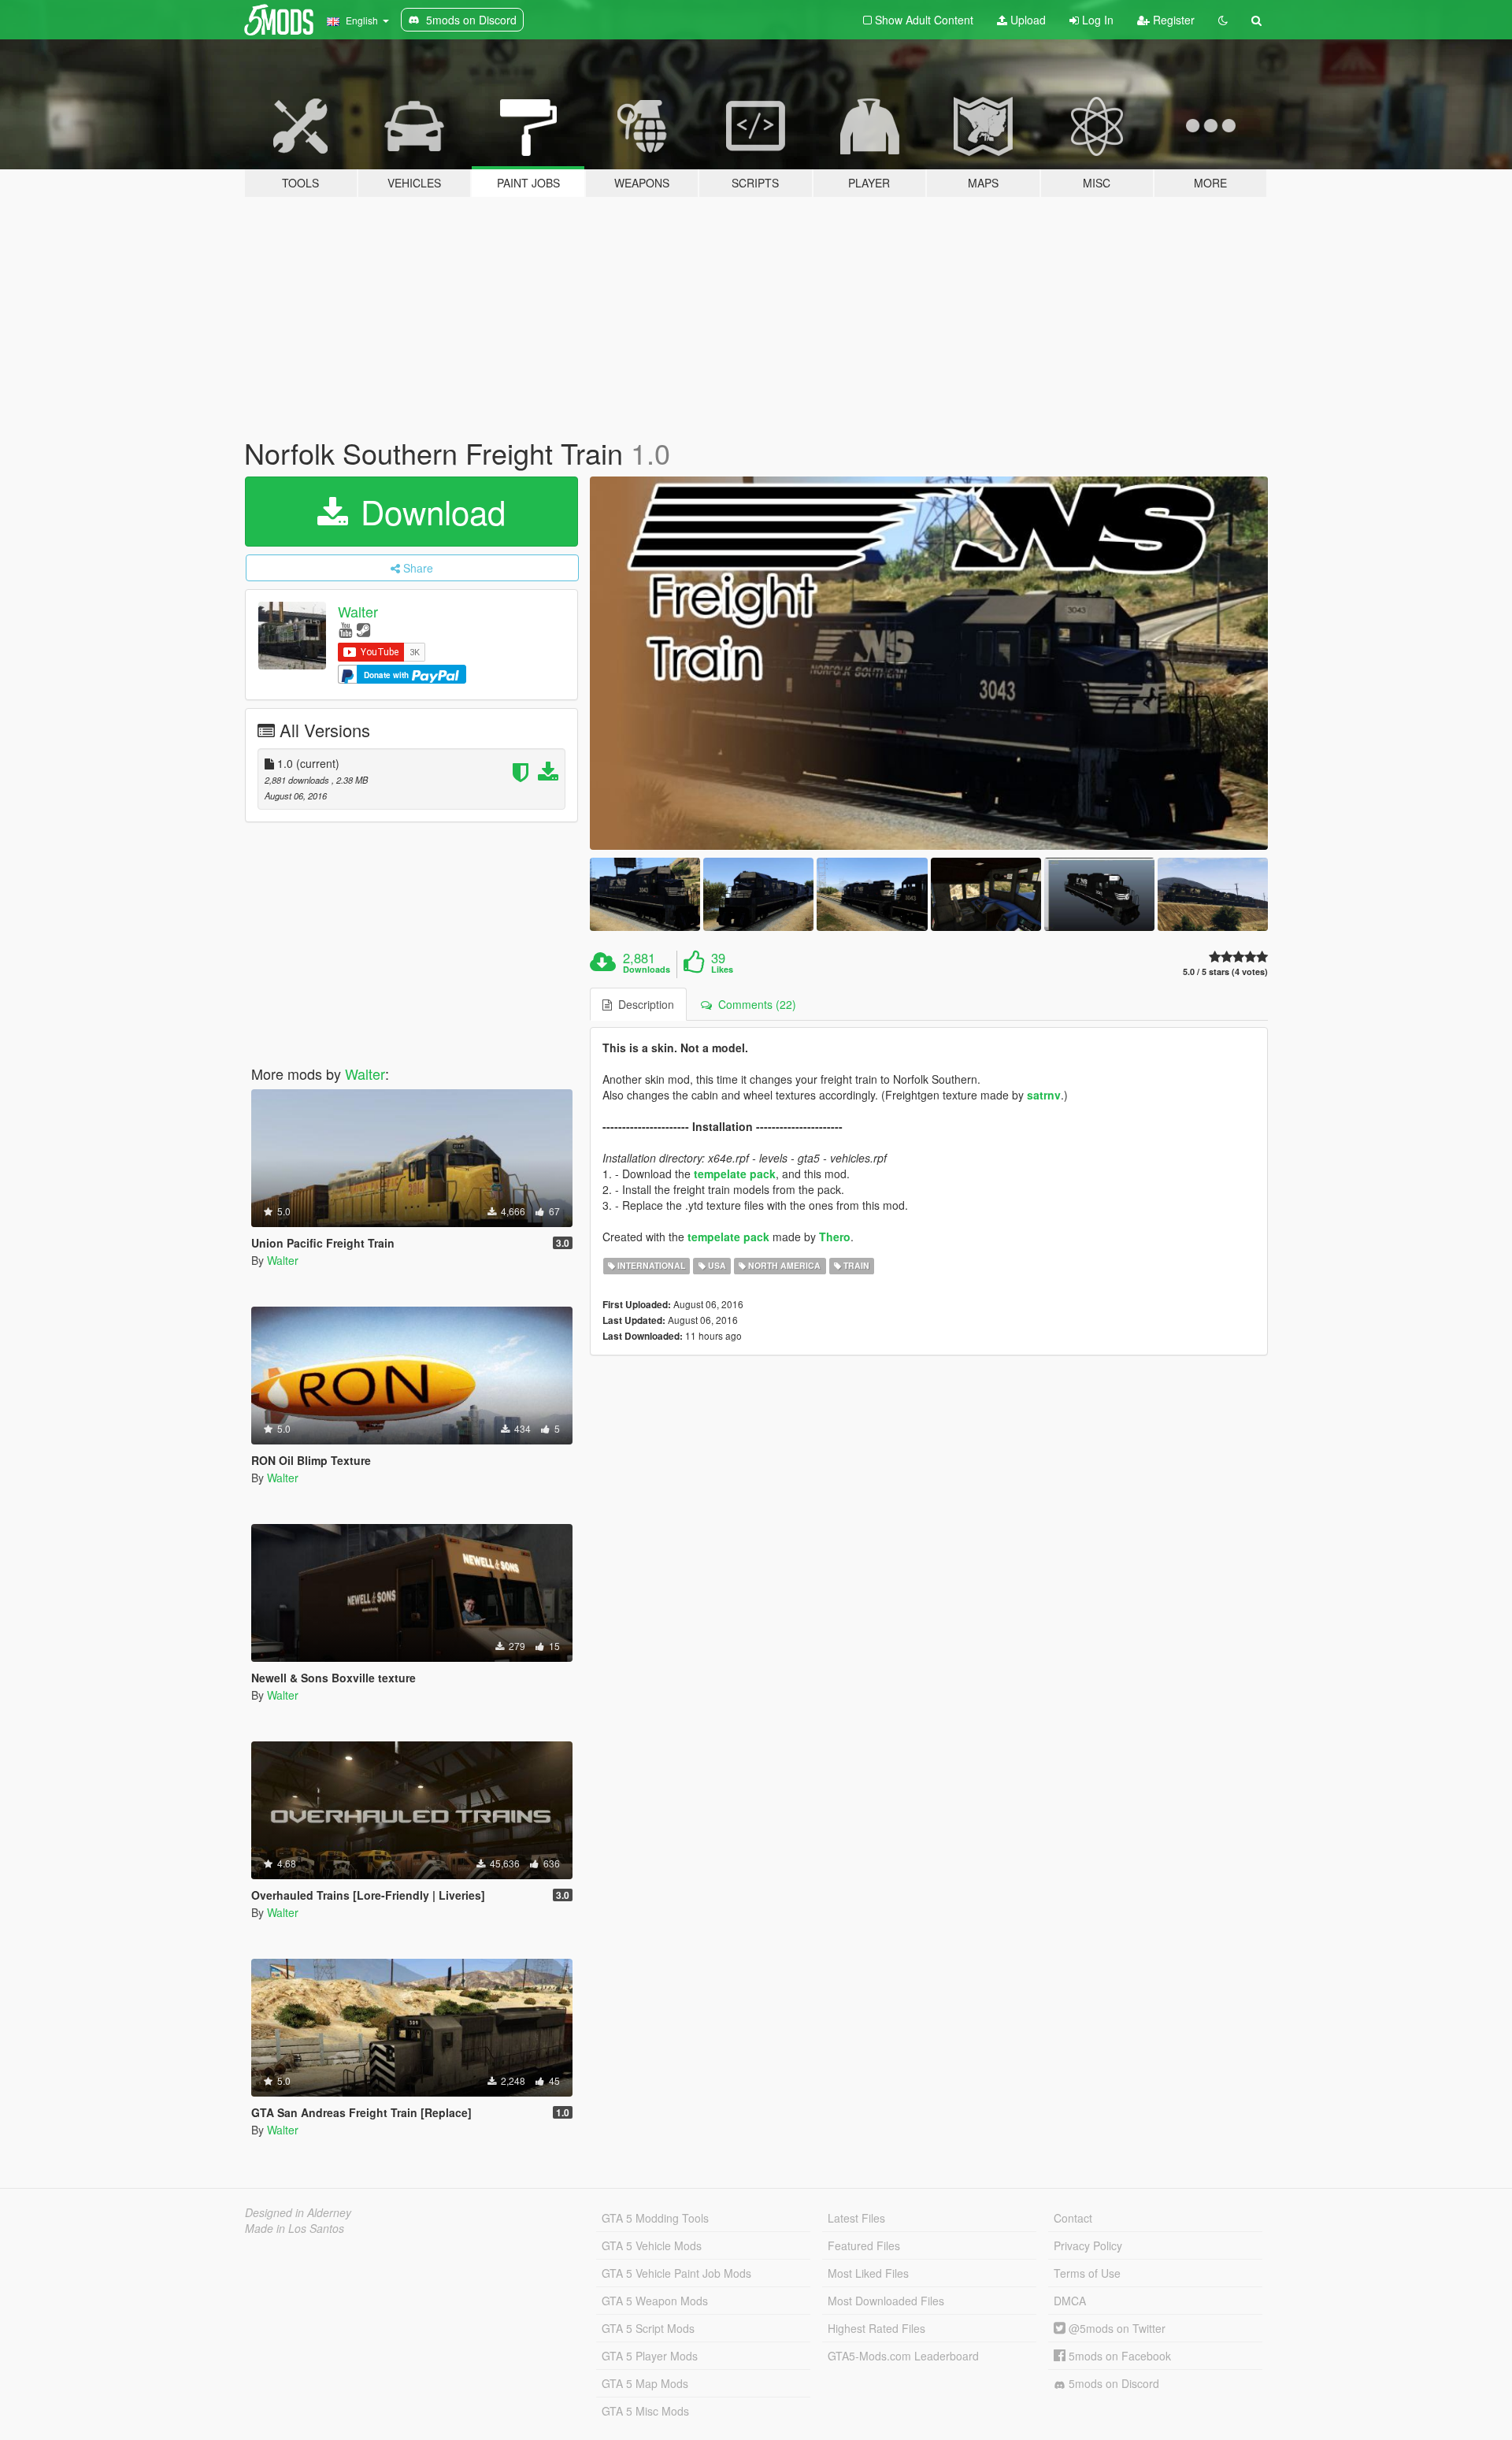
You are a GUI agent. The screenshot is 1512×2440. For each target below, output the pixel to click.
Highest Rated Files (876, 2328)
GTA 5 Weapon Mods (655, 2301)
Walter (358, 611)
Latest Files (856, 2218)
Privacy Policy (1088, 2245)
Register (1172, 20)
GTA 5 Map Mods (645, 2383)
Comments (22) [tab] (754, 1004)
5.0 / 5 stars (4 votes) (1225, 972)
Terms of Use (1087, 2273)
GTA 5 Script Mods (648, 2328)
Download (428, 511)
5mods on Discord (1112, 2383)
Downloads (647, 970)
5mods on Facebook (1118, 2356)
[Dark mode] (1223, 20)
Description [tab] (643, 1004)
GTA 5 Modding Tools (655, 2218)
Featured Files (864, 2245)
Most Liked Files (868, 2273)
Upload (1027, 20)
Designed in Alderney (298, 2212)
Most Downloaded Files (886, 2301)
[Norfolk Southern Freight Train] (929, 663)
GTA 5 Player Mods (650, 2356)
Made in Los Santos (295, 2228)
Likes (722, 970)
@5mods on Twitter (1115, 2328)
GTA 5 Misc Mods (645, 2411)
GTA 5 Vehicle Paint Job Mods (676, 2273)
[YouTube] (345, 629)
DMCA (1070, 2301)
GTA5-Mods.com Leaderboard (903, 2356)
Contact (1073, 2218)
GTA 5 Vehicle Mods (652, 2245)
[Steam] (363, 629)
